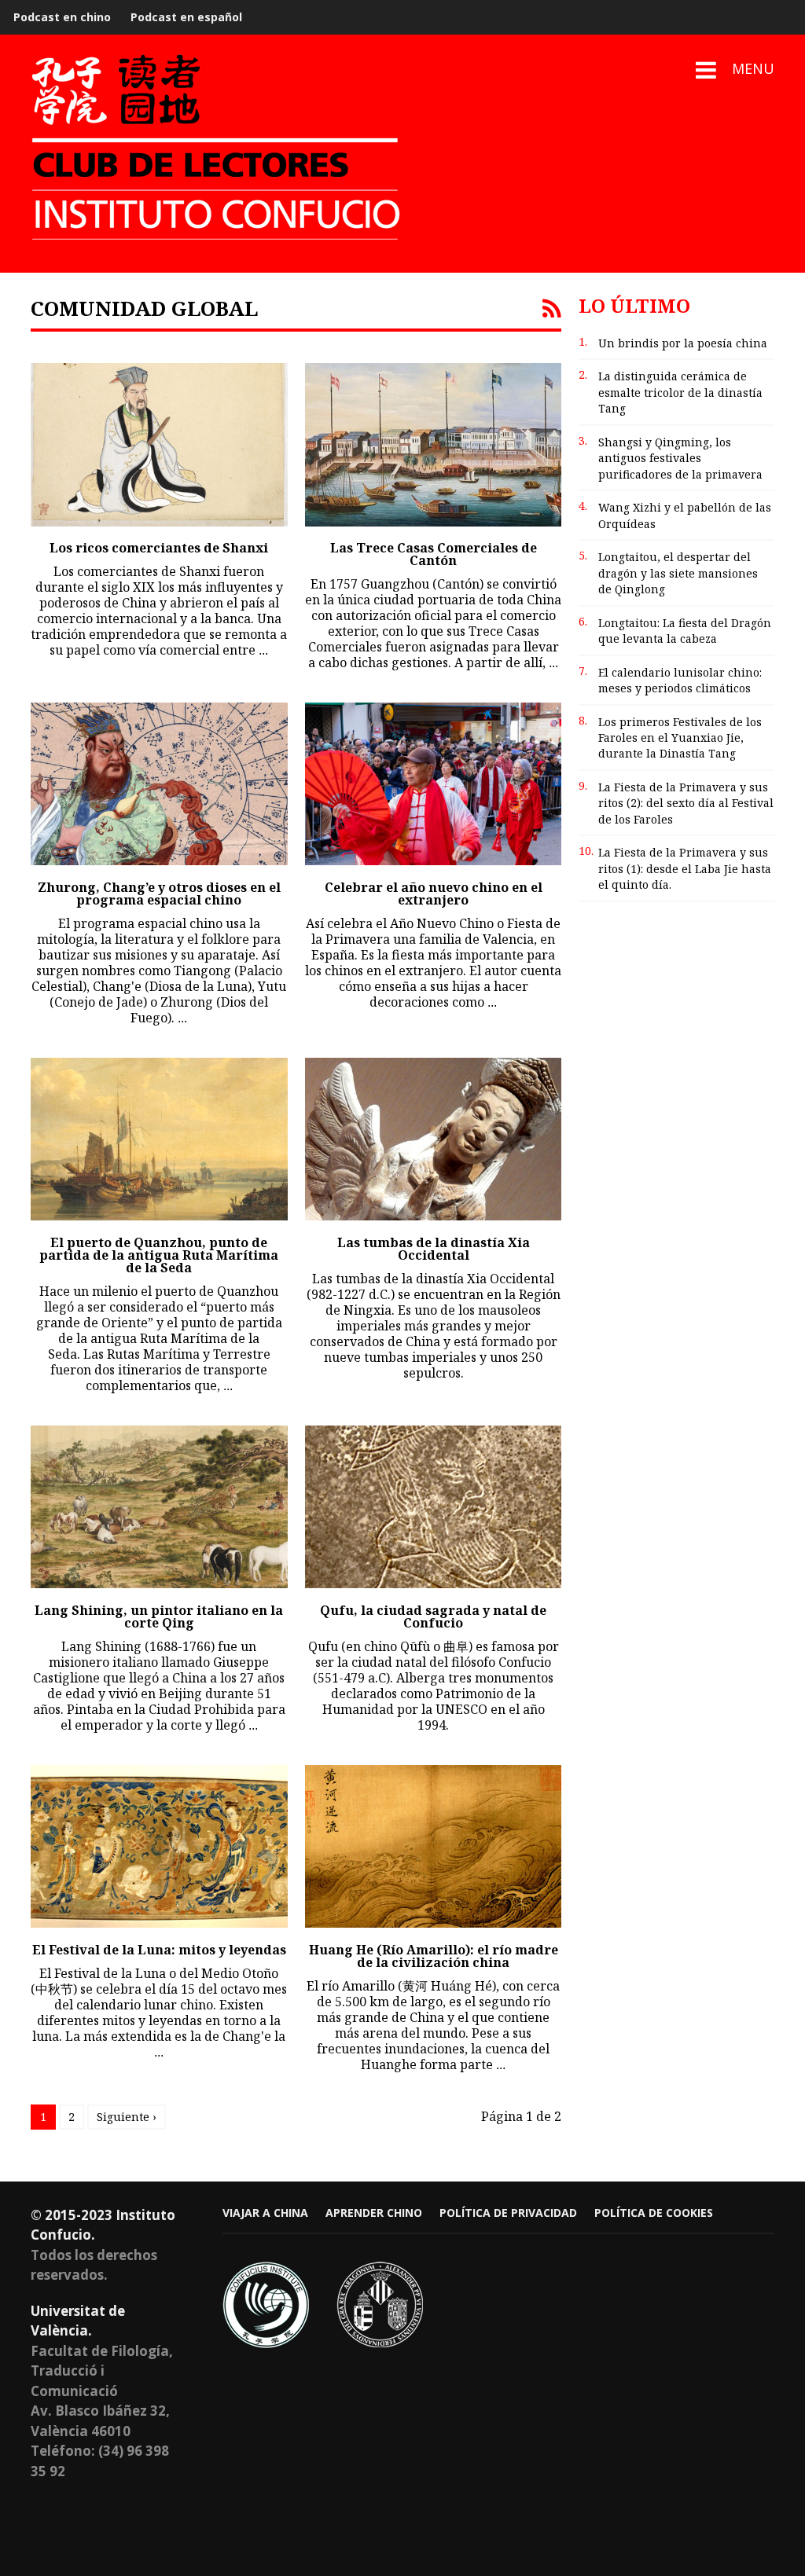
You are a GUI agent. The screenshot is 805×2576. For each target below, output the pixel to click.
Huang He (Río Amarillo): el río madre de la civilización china (434, 1956)
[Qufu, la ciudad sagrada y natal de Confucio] (434, 1507)
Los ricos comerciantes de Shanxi (159, 548)
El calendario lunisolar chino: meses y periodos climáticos (680, 680)
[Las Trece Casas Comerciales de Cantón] (434, 444)
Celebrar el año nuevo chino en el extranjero (434, 894)
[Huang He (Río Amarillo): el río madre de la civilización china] (434, 1846)
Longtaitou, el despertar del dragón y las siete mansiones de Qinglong (678, 573)
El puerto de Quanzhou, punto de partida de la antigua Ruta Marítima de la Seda (159, 1255)
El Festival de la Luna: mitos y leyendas (159, 1950)
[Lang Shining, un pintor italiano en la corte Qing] (159, 1507)
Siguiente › (127, 2117)
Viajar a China (265, 2213)
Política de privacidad (508, 2213)
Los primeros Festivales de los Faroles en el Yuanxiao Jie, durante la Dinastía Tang (680, 738)
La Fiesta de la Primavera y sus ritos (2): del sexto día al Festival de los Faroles (686, 803)
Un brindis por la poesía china (683, 343)
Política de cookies (654, 2213)
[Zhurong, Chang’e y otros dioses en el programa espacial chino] (159, 784)
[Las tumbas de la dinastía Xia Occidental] (434, 1139)
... (263, 650)
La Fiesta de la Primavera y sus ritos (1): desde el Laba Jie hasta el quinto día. (685, 868)
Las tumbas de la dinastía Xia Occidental (434, 1249)
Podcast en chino (62, 17)
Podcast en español (186, 17)
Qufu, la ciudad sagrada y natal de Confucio (433, 1616)
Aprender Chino (374, 2213)
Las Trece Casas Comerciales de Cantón (434, 554)
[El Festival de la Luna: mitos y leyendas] (159, 1846)
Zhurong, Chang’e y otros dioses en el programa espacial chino (159, 894)
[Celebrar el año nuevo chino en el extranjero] (434, 784)
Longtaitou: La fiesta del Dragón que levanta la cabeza (685, 631)
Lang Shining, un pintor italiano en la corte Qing (159, 1616)
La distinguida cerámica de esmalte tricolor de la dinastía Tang (680, 392)
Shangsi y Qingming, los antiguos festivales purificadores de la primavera (680, 458)
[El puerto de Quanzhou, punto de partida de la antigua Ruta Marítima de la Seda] (159, 1139)
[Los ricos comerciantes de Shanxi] (159, 444)
